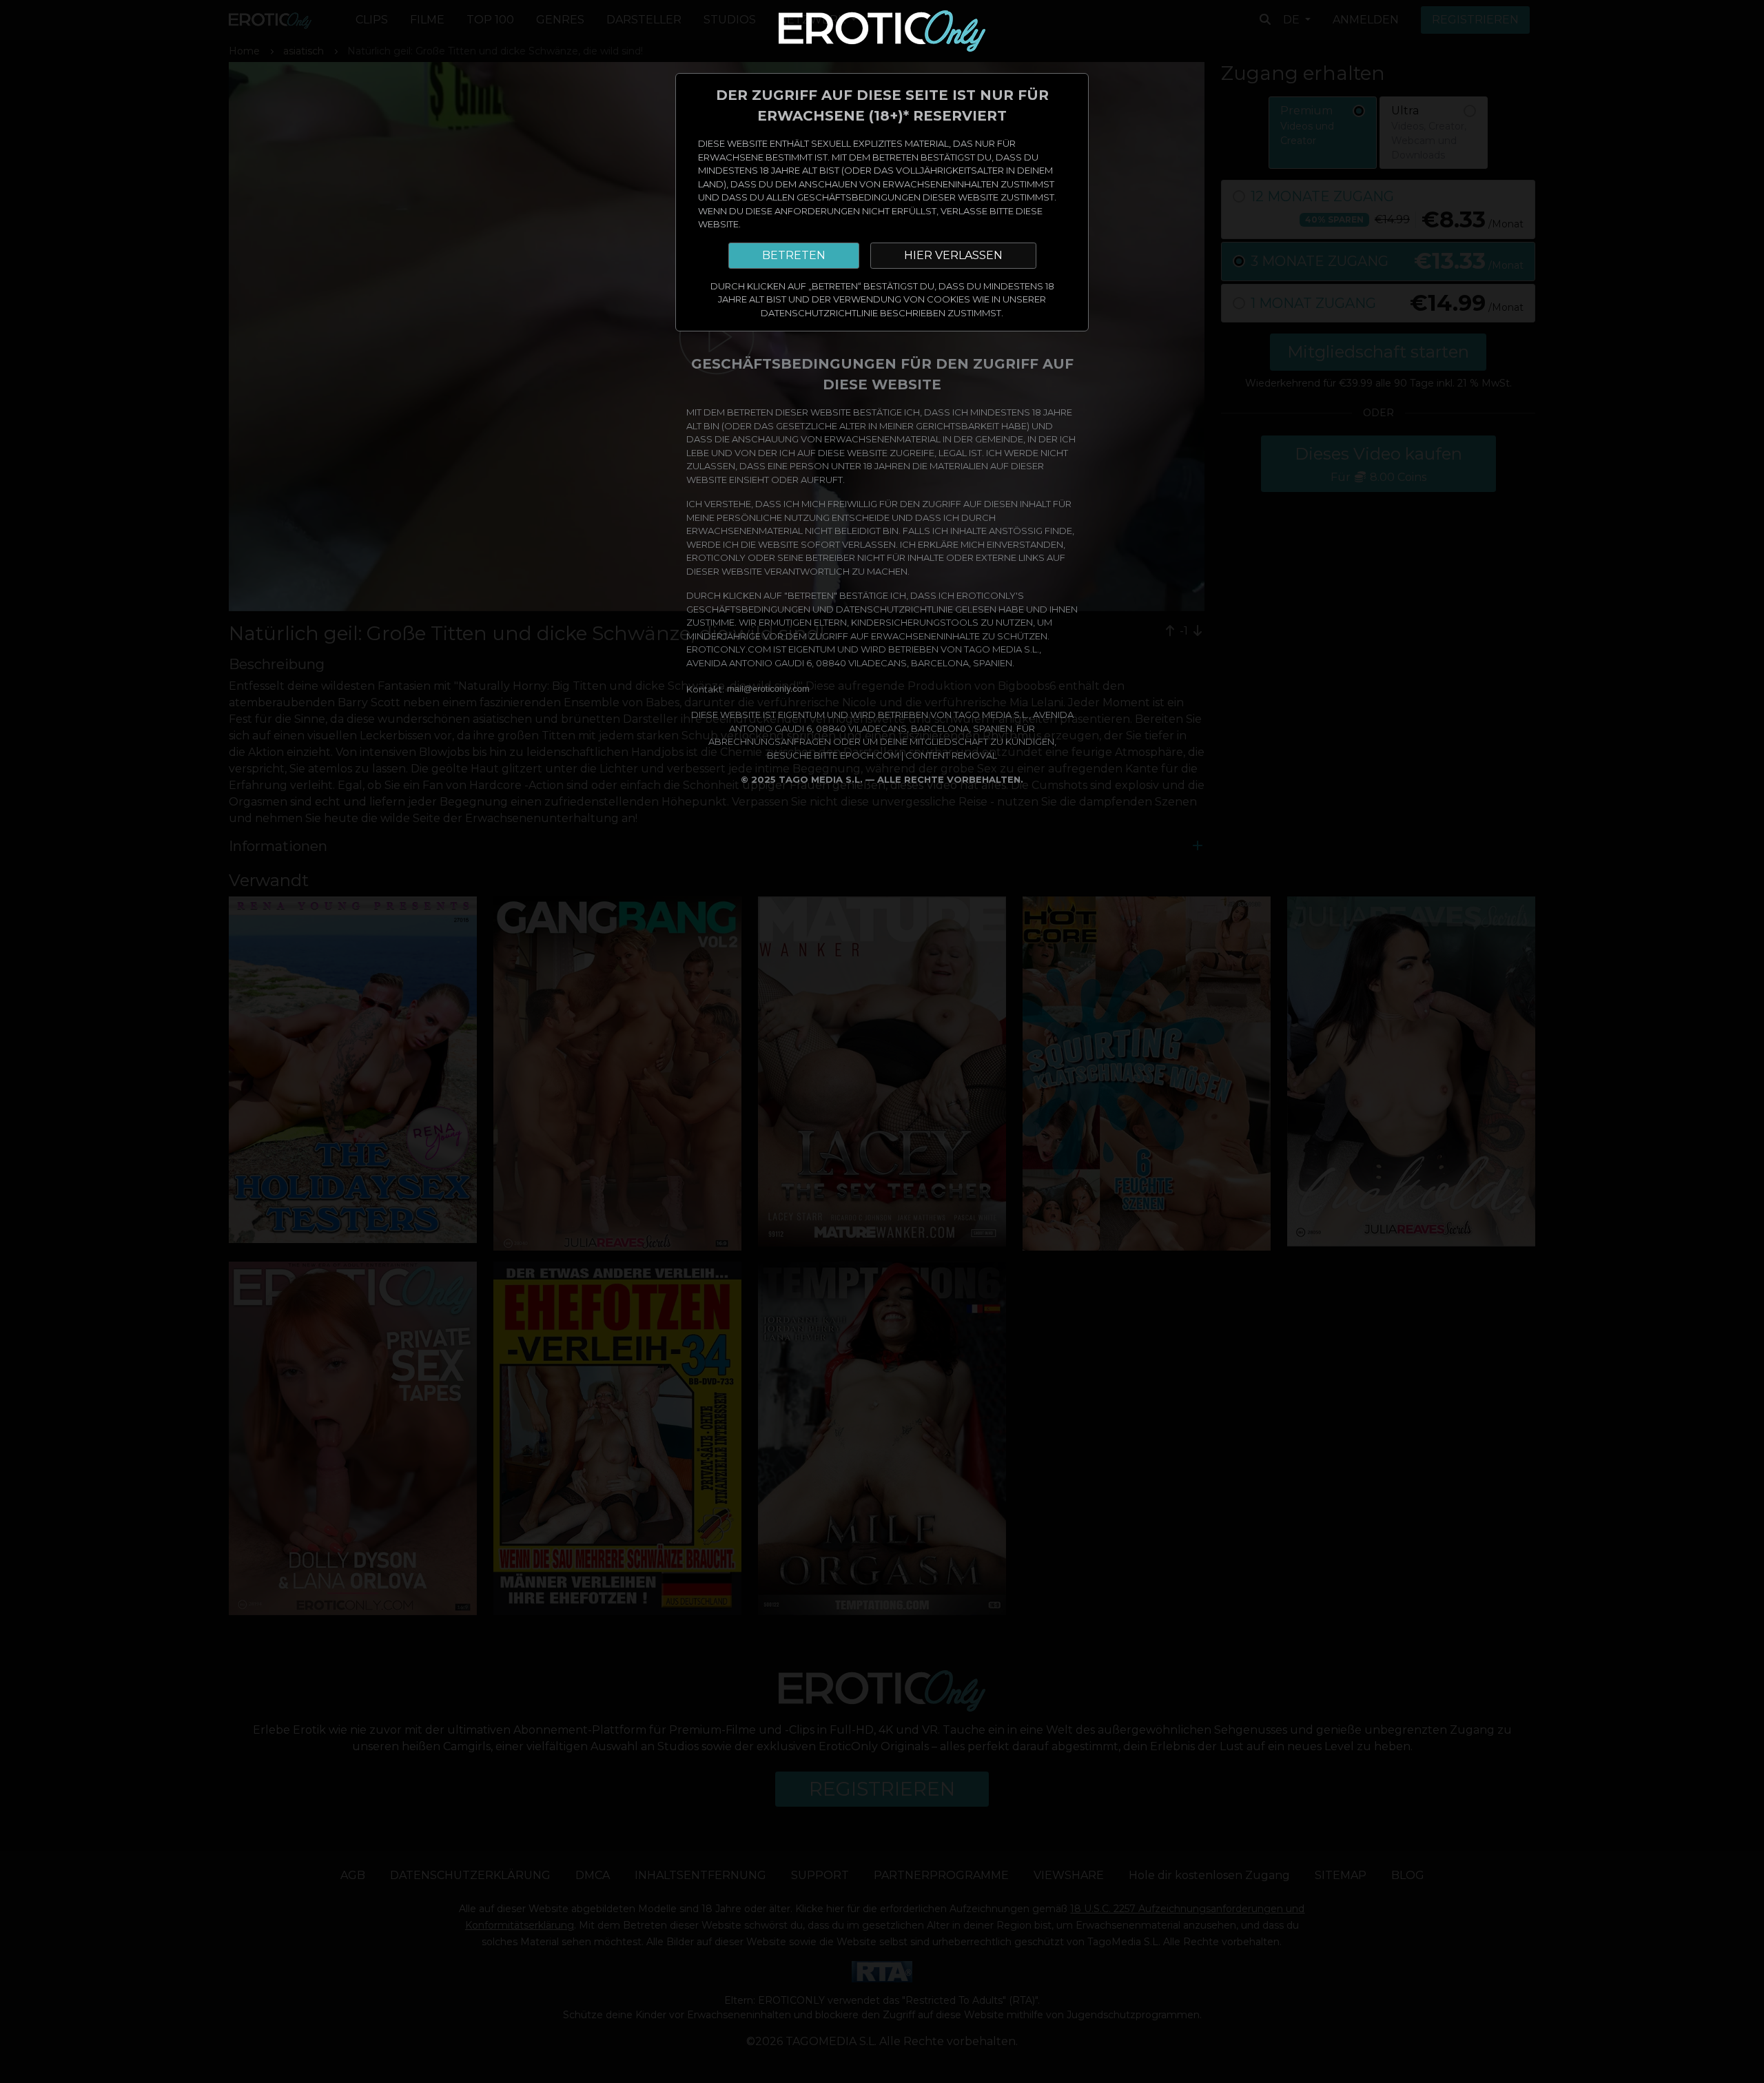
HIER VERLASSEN (953, 255)
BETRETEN (794, 255)
